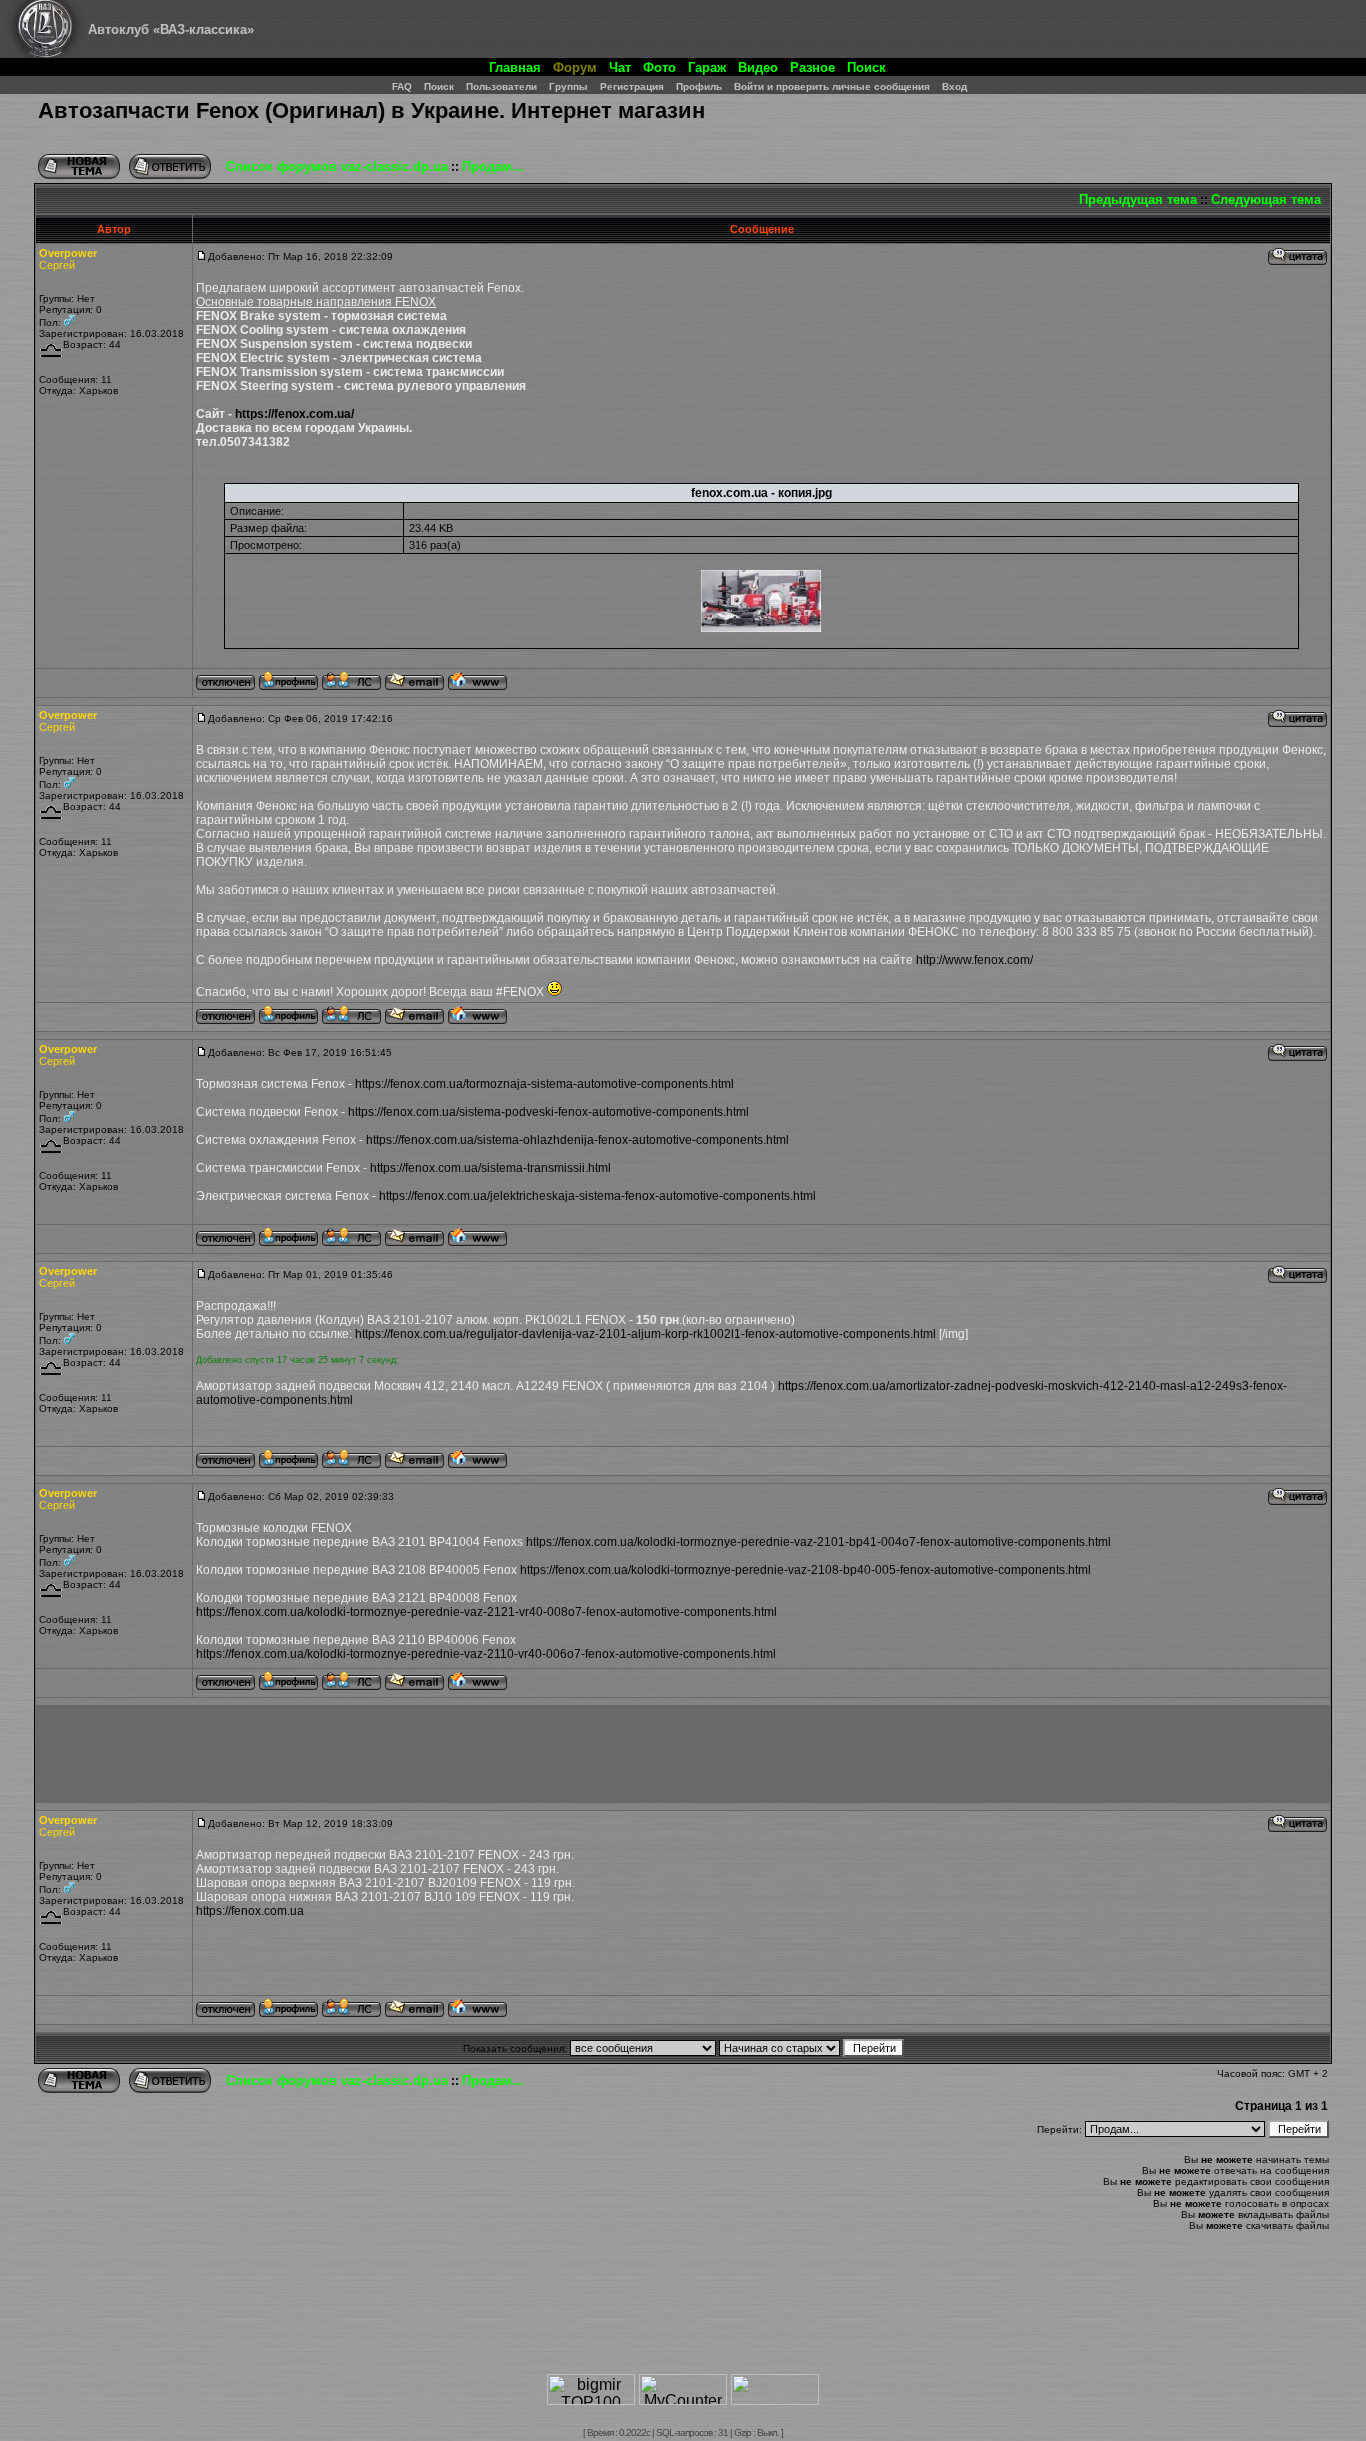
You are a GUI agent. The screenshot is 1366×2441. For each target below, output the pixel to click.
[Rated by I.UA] (775, 2399)
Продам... (493, 166)
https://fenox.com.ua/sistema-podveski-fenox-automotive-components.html (548, 1112)
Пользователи (501, 86)
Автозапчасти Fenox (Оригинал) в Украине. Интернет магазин (371, 110)
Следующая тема (1266, 199)
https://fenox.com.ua (250, 1911)
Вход (954, 86)
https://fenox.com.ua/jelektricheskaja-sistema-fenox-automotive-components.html (597, 1196)
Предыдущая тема (1138, 199)
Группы (568, 86)
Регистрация (632, 86)
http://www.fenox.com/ (974, 960)
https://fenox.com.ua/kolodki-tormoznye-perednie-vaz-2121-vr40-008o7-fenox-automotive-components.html (486, 1612)
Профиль (699, 86)
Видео (758, 67)
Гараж (707, 67)
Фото (659, 67)
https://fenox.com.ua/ (294, 414)
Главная (515, 67)
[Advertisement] (683, 1754)
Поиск (866, 67)
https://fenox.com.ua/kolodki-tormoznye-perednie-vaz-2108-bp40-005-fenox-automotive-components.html (805, 1570)
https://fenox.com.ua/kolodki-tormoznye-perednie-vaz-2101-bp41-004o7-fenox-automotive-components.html (818, 1542)
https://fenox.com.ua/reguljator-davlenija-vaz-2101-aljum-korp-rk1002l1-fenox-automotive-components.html (645, 1334)
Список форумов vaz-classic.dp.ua (337, 166)
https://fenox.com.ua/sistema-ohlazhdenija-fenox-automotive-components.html (577, 1140)
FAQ (402, 86)
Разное (812, 67)
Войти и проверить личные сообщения (832, 86)
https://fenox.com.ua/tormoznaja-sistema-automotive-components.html (544, 1084)
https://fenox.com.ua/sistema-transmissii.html (490, 1168)
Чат (620, 67)
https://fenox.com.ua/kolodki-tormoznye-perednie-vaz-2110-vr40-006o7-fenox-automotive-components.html (486, 1654)
